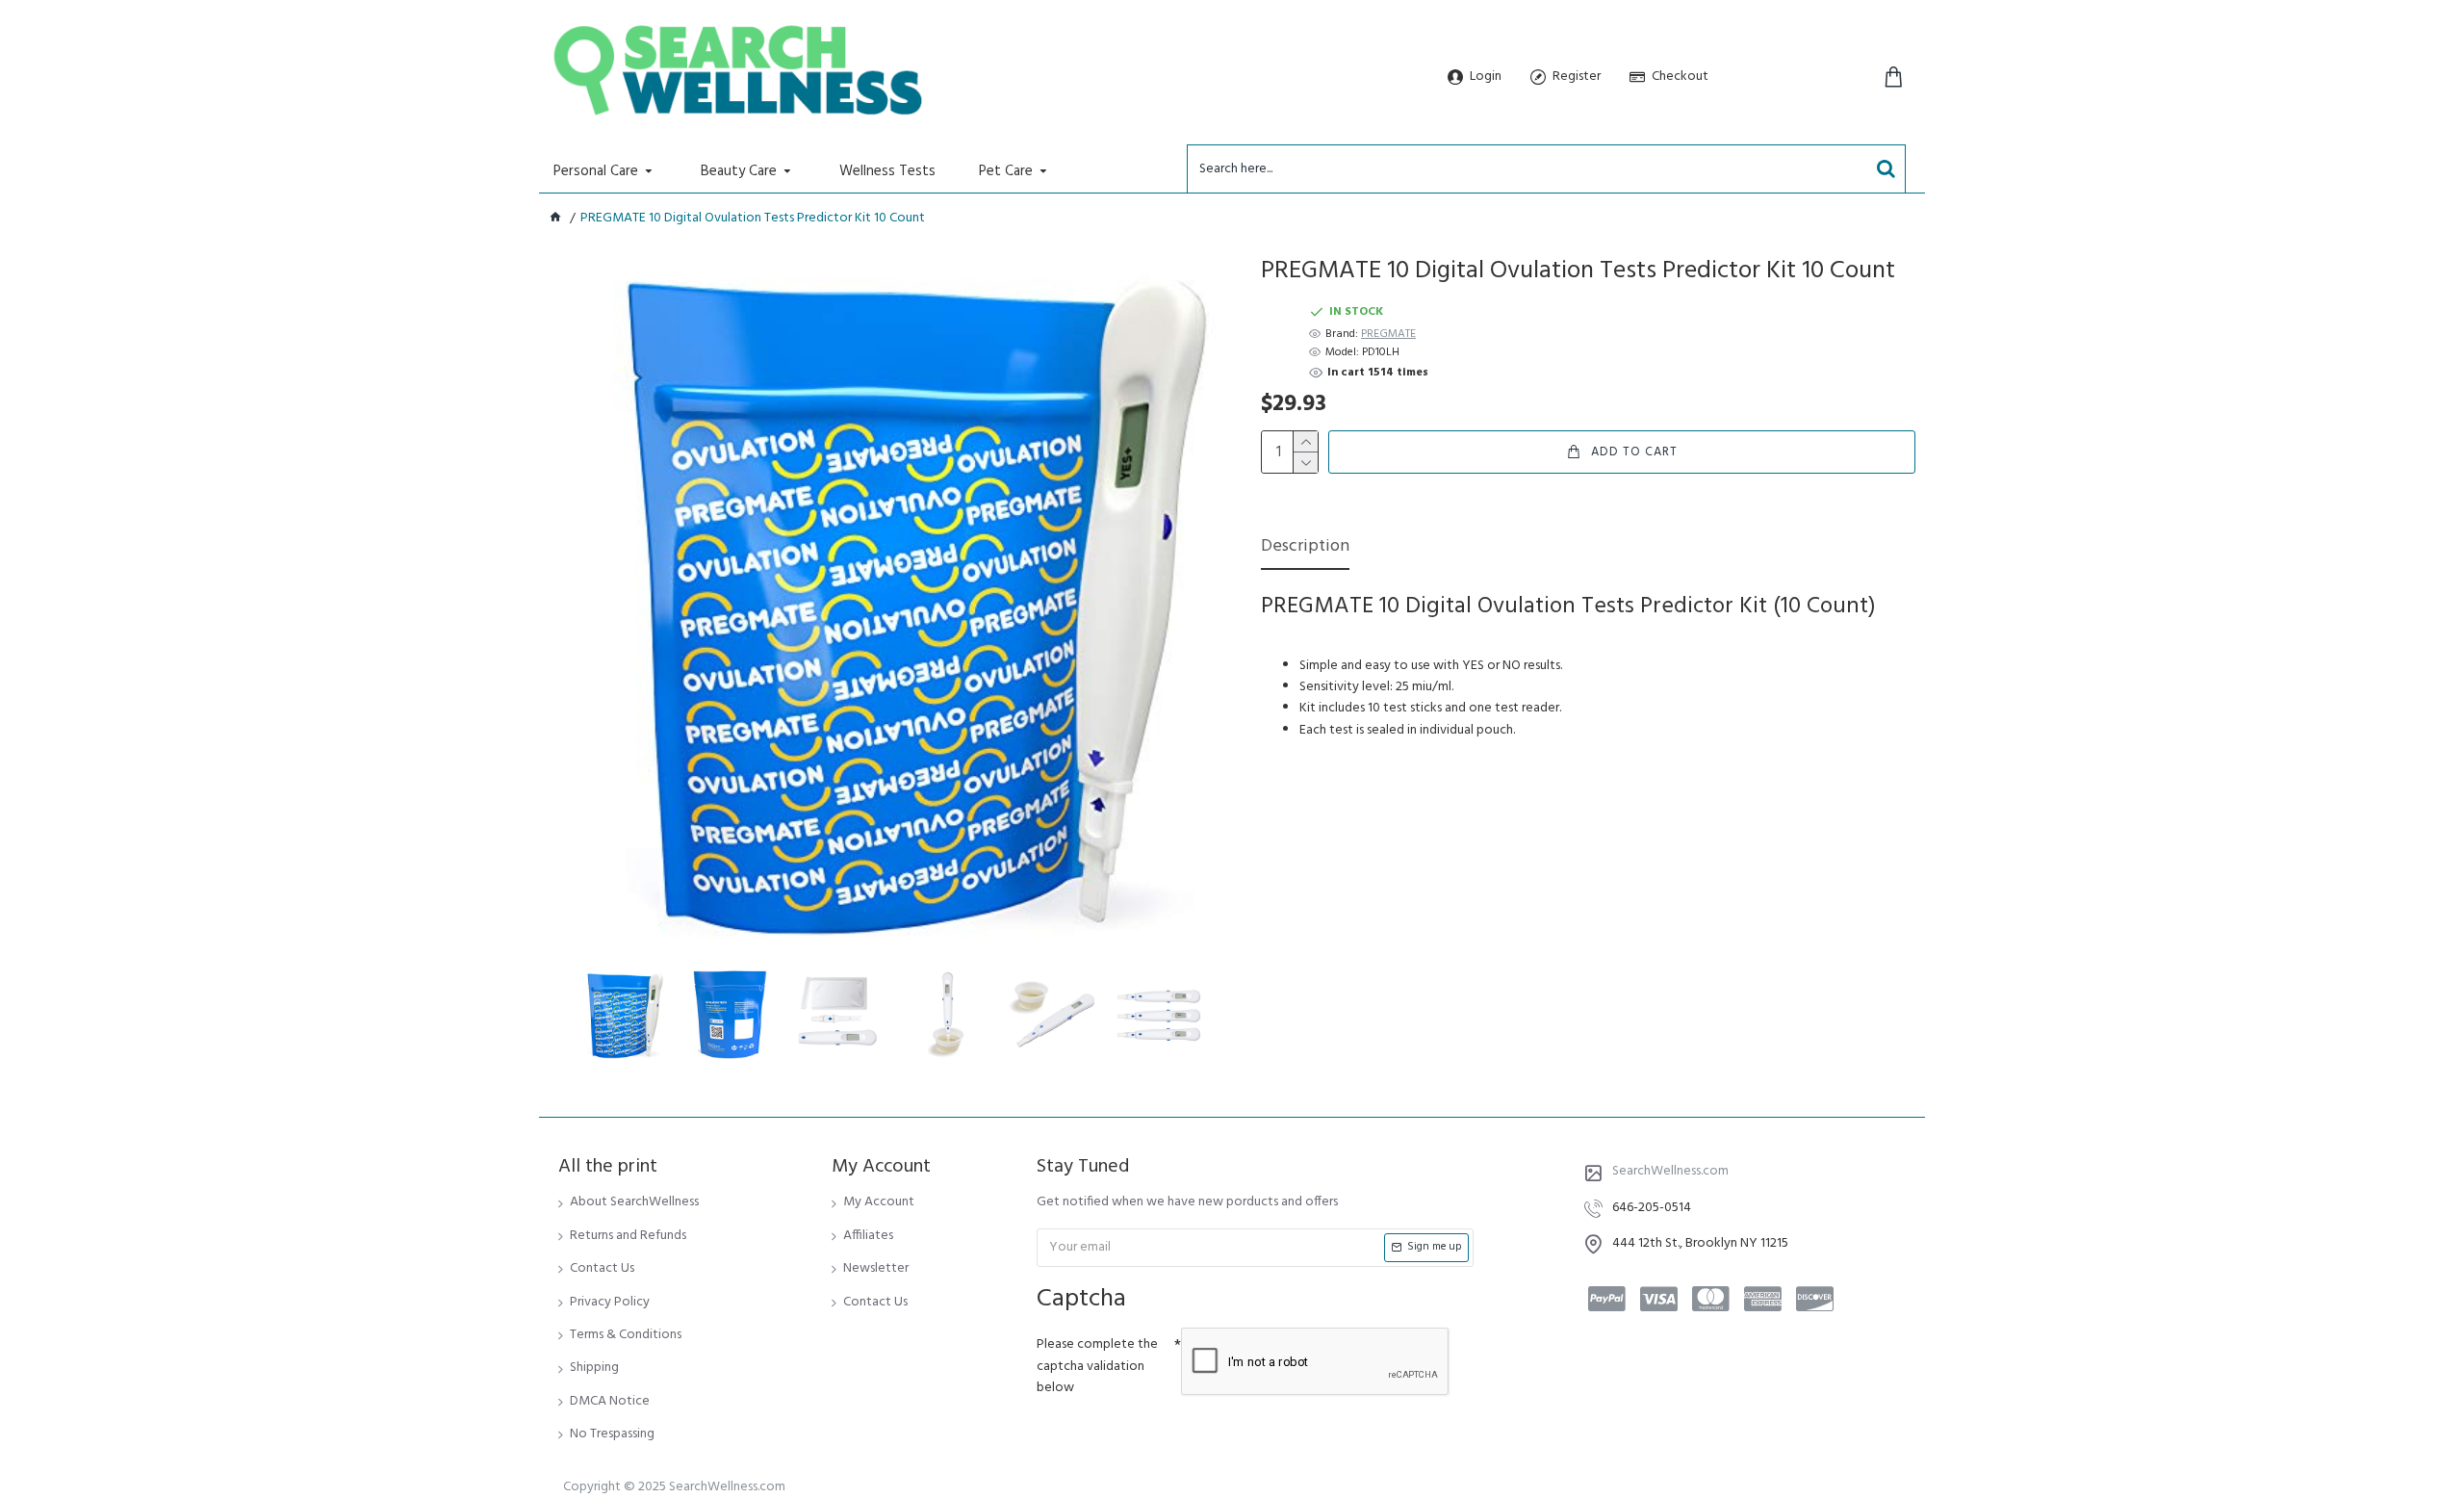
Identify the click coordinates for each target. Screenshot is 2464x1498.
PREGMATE (1388, 335)
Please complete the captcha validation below (1097, 1366)
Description (1305, 548)
